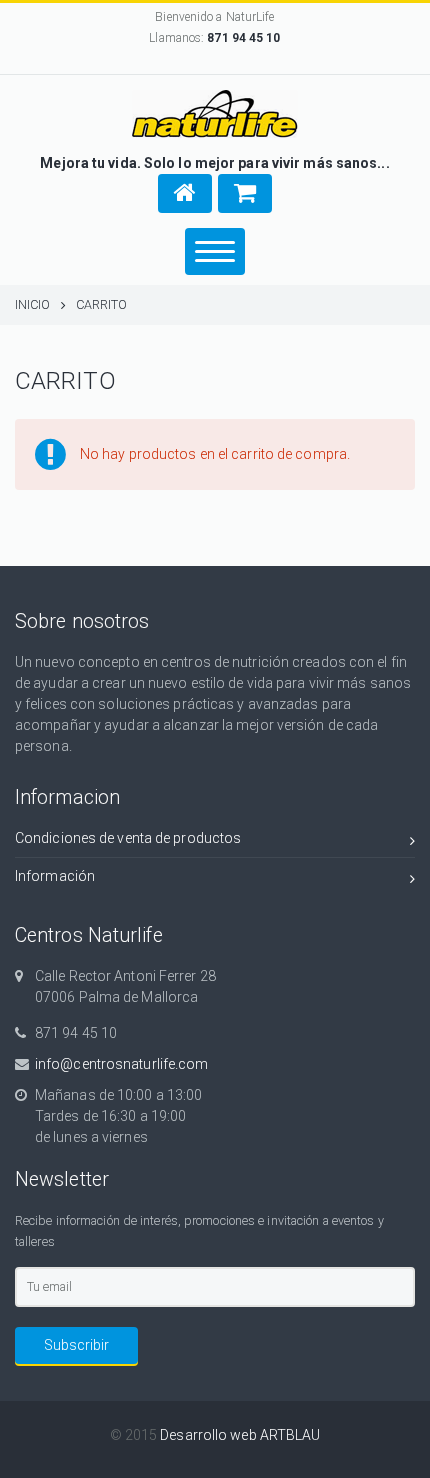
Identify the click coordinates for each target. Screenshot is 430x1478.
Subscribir (76, 1345)
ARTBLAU (290, 1435)
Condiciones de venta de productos (128, 838)
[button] (185, 193)
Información (55, 876)
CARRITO (102, 304)
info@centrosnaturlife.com (122, 1064)
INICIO (33, 304)
